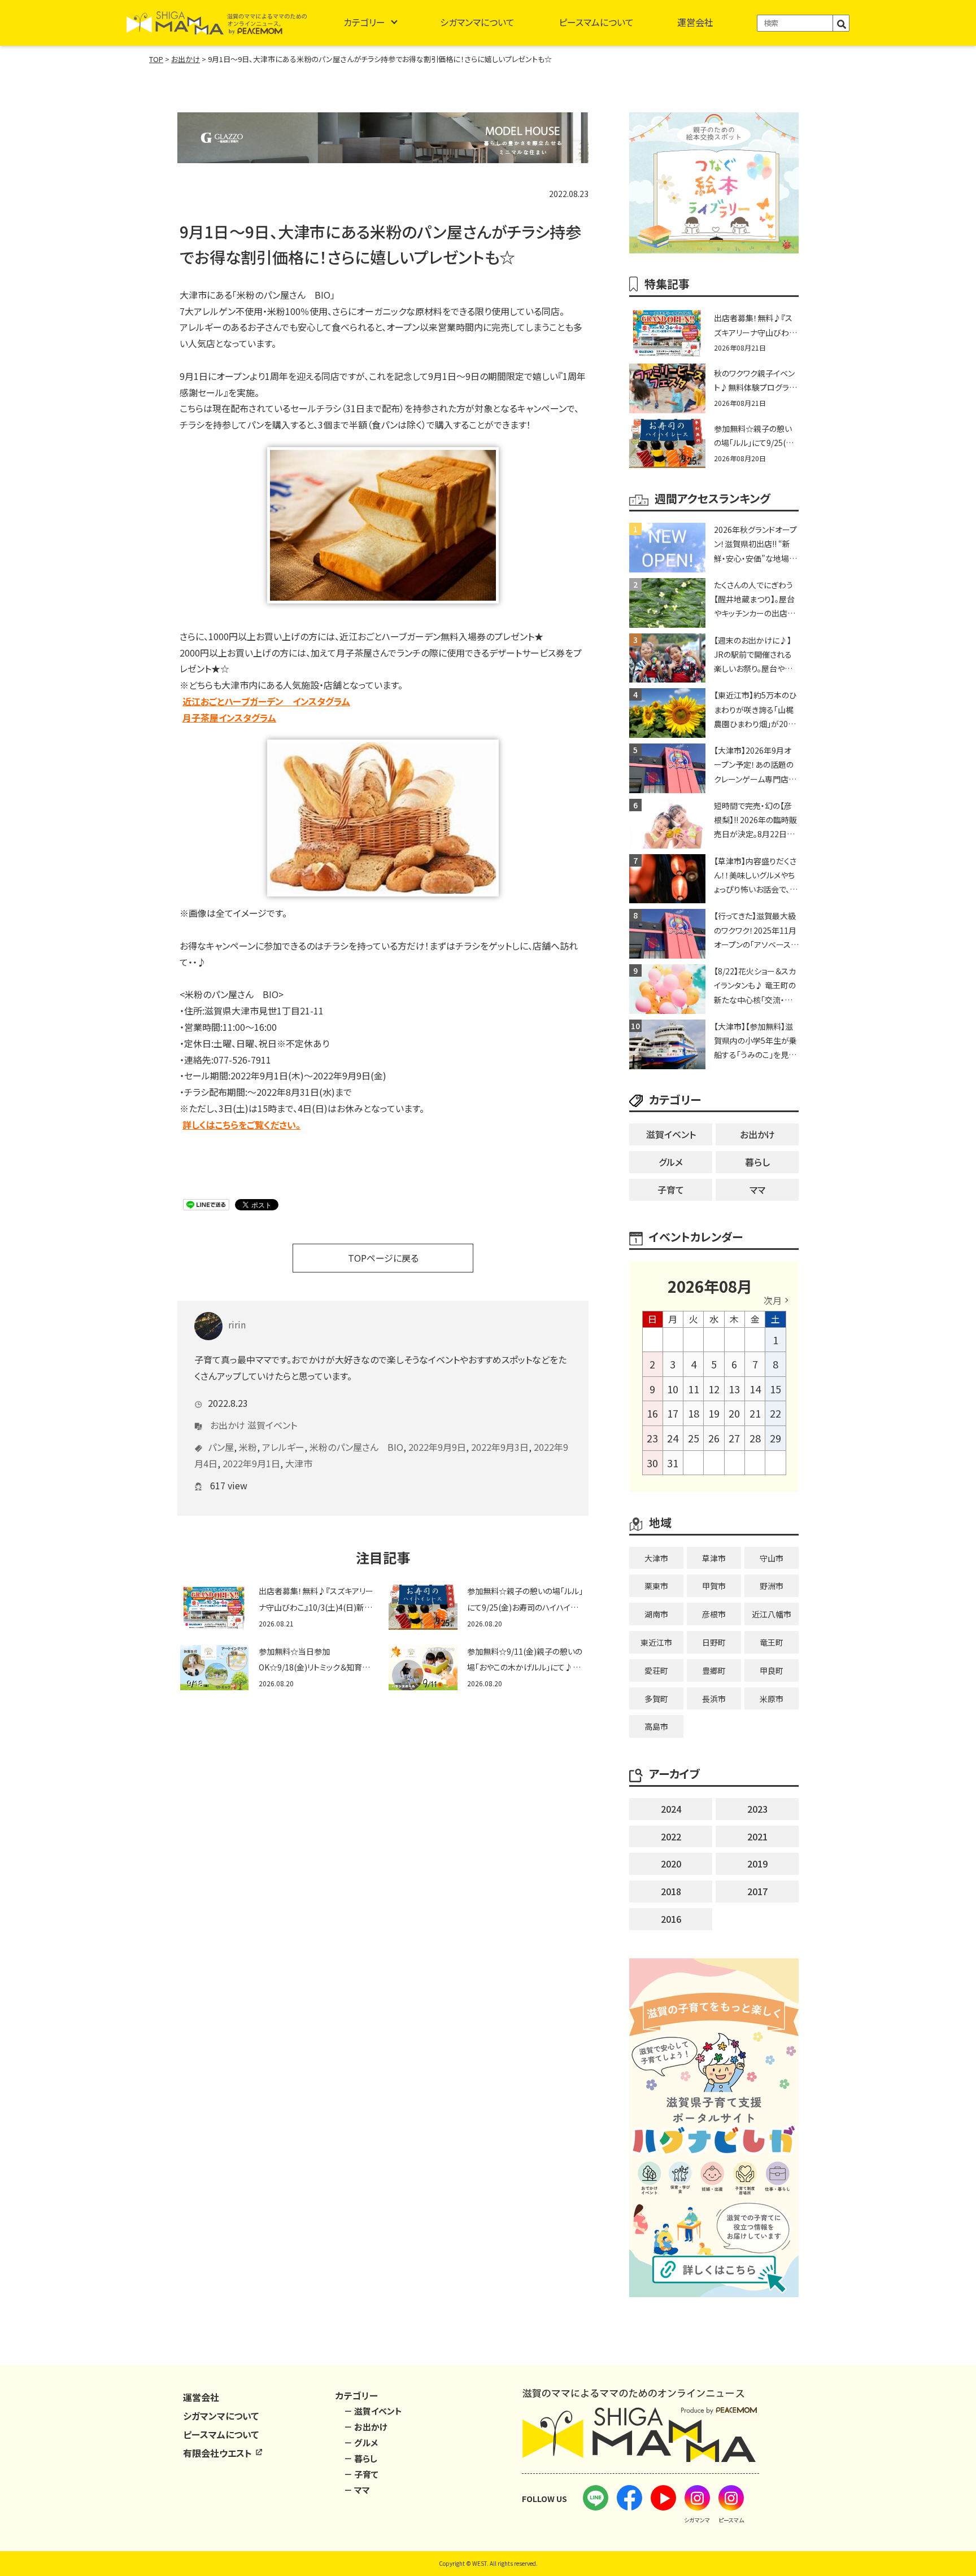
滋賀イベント (272, 1425)
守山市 (772, 1558)
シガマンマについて (477, 22)
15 (775, 1389)
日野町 (714, 1642)
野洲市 (772, 1586)
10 (673, 1389)
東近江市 (656, 1642)
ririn (237, 1324)
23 (652, 1438)
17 (673, 1413)
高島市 (656, 1726)
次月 (773, 1300)
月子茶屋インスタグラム (229, 718)
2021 (757, 1836)
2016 (671, 1919)
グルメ (671, 1162)
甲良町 (772, 1670)
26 (714, 1438)
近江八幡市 (772, 1614)
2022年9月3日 (500, 1447)
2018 (671, 1891)
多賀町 (656, 1699)
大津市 (299, 1463)
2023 (757, 1809)
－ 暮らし (361, 2458)
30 (652, 1463)
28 (755, 1438)
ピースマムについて (596, 22)
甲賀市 (714, 1586)
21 (755, 1413)
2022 (671, 1836)
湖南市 (656, 1614)
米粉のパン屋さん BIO (356, 1447)
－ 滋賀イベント (373, 2411)
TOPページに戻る (383, 1258)
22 (775, 1413)
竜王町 (772, 1642)
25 (694, 1438)
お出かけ (228, 1425)
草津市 (714, 1558)
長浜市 (714, 1699)
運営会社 (695, 22)
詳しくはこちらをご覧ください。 (241, 1125)
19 (714, 1413)
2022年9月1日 (251, 1463)
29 (775, 1438)
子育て (671, 1189)
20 (734, 1413)
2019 (757, 1864)
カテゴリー (364, 22)
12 (714, 1389)
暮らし (757, 1162)
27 (734, 1438)
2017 (757, 1891)
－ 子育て (361, 2474)
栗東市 (656, 1586)
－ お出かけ (366, 2427)
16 (652, 1413)
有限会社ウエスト (219, 2453)
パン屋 (221, 1447)
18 (694, 1413)
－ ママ (357, 2490)
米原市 (772, 1699)
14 (755, 1389)
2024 (671, 1809)
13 (734, 1389)
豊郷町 (714, 1670)
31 (673, 1463)
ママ (757, 1189)
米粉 (248, 1447)
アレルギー (283, 1447)
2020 (671, 1864)
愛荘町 (656, 1670)
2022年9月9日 (437, 1447)
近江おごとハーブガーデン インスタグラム (266, 701)
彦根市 (714, 1614)
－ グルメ (361, 2442)
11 (694, 1389)
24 (673, 1438)
